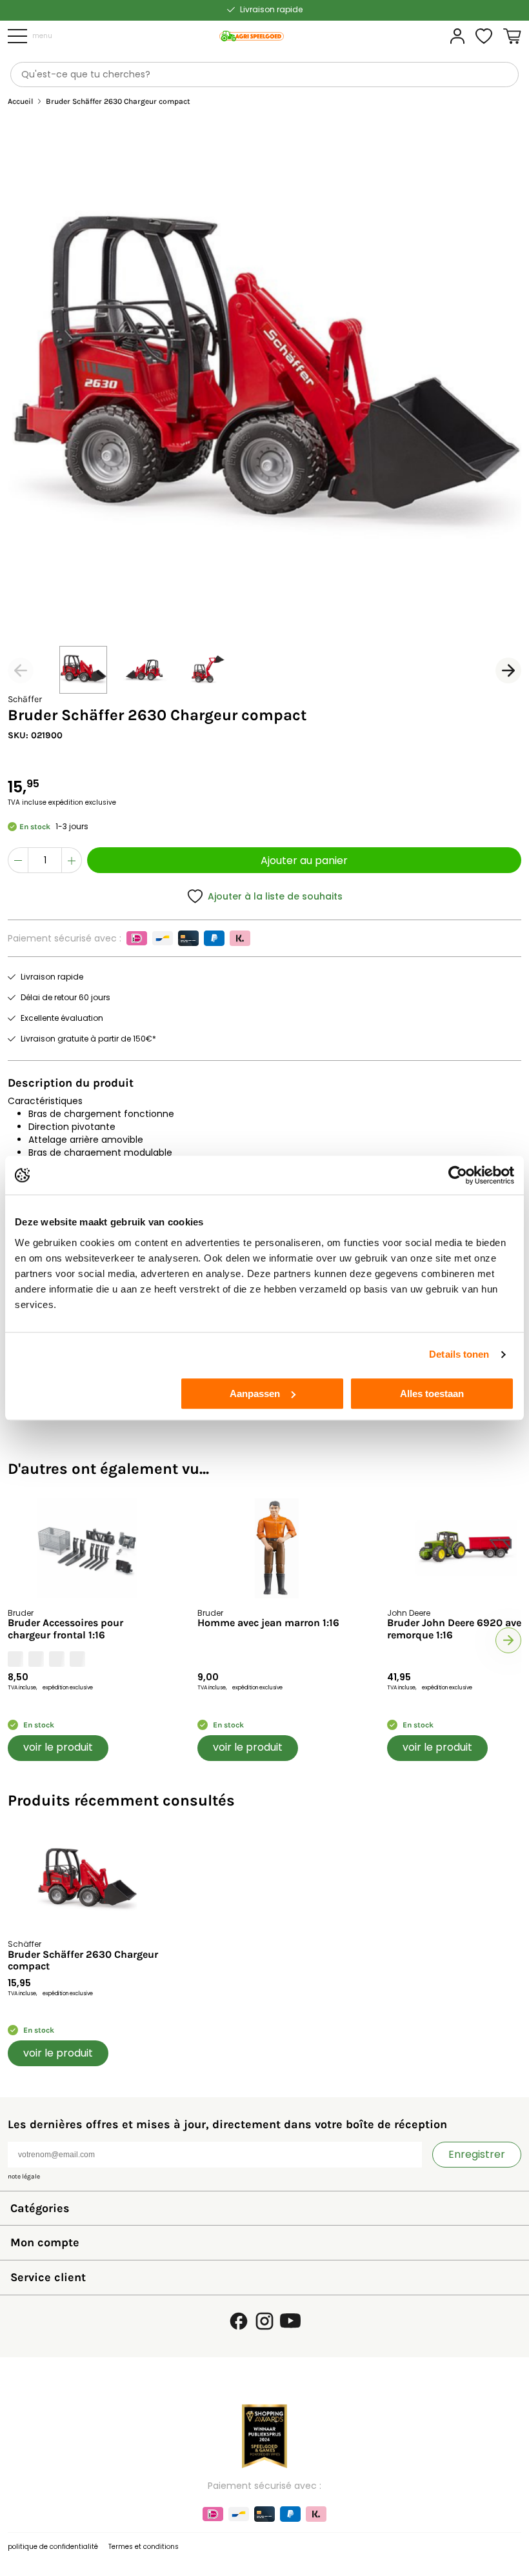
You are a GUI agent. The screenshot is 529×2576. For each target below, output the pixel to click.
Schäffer (25, 699)
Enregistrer (477, 2154)
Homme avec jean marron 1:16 (268, 1623)
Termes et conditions (144, 2547)
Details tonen (459, 1354)
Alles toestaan (432, 1394)
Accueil (20, 102)
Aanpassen (255, 1394)
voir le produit (58, 1747)
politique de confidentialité (53, 2547)
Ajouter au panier (304, 860)
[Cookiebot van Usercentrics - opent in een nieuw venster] (458, 1175)
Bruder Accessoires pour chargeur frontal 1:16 (65, 1629)
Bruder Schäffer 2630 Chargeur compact (83, 1960)
